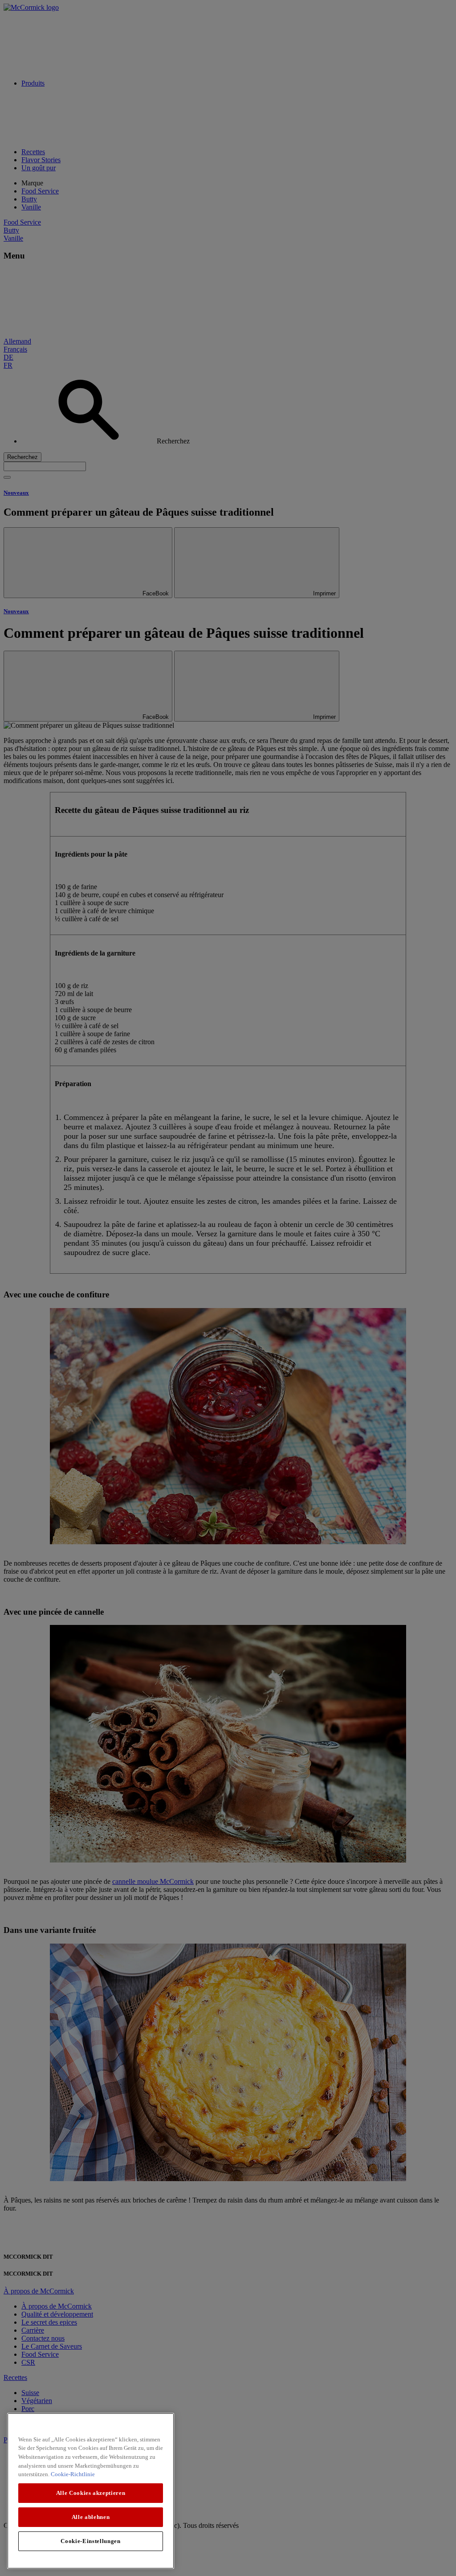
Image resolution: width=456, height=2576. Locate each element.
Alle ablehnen (91, 2517)
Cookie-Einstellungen (90, 2541)
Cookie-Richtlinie (73, 2474)
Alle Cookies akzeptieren (91, 2493)
